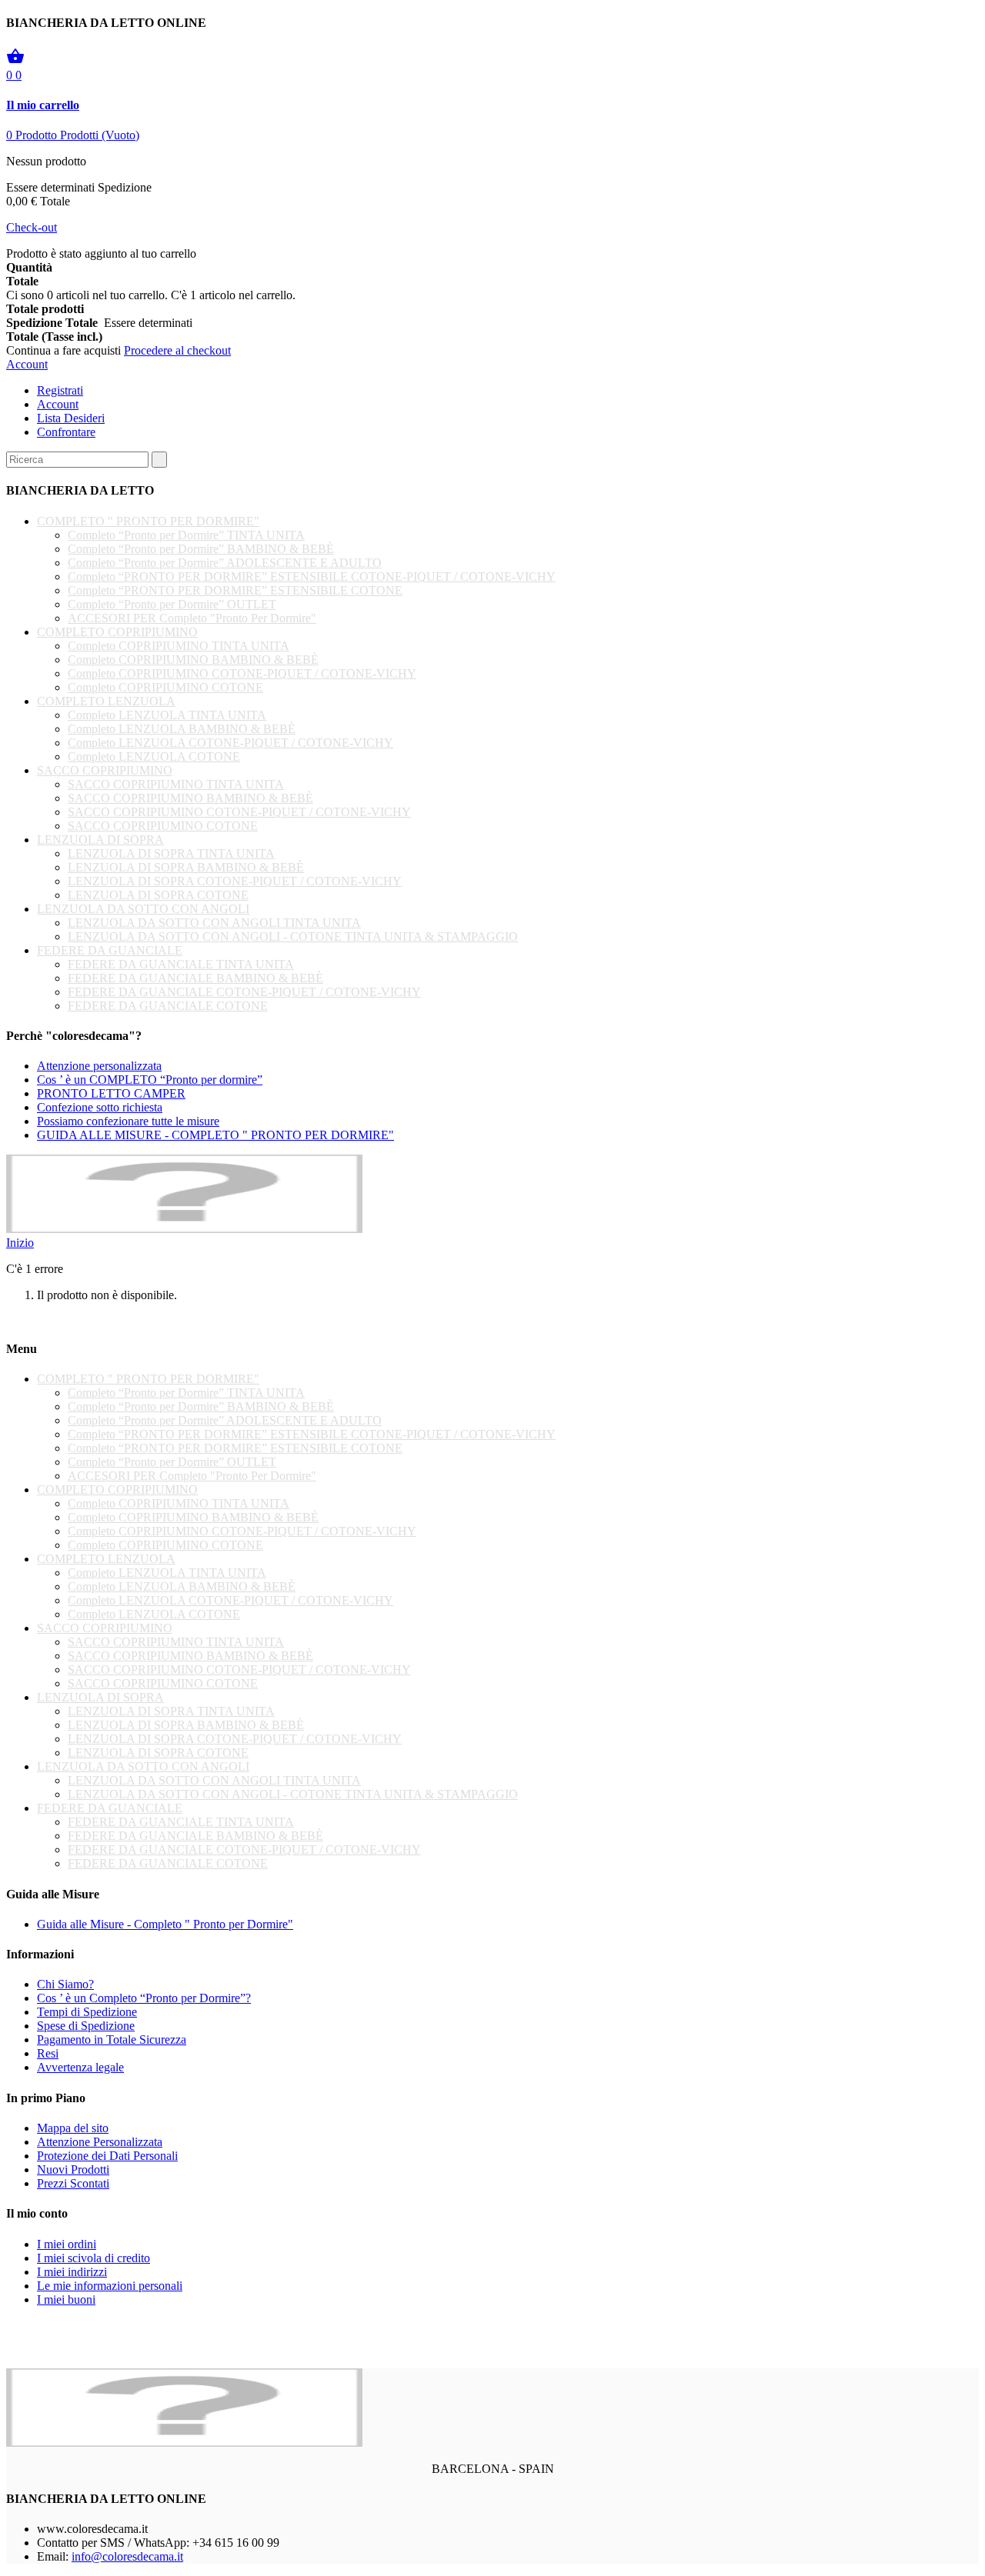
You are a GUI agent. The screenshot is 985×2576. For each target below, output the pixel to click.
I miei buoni (66, 2299)
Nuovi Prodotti (73, 2169)
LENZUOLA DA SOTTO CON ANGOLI (143, 909)
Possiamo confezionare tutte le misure (128, 1121)
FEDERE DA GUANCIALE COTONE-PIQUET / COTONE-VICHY (244, 992)
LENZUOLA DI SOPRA (100, 840)
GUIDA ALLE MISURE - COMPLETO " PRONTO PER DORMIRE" (215, 1135)
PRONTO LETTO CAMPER (111, 1093)
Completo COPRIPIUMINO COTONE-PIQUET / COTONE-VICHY (242, 673)
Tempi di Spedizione (87, 2012)
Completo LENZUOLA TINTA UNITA (167, 715)
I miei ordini (67, 2244)
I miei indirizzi (72, 2272)
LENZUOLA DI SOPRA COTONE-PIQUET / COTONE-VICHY (235, 881)
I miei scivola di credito (93, 2258)
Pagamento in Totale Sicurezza (112, 2039)
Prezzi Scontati (73, 2183)
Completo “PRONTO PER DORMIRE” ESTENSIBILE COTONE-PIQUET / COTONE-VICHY (312, 577)
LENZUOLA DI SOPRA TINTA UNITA (171, 853)
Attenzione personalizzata (99, 1066)
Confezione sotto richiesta (100, 1107)
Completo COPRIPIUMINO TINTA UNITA (179, 646)
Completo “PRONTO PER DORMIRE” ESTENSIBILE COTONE (235, 590)
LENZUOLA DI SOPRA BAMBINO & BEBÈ (186, 867)
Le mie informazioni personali (110, 2286)
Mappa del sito (73, 2128)
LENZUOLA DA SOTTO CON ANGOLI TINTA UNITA (214, 923)
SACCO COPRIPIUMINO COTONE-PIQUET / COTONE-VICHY (239, 812)
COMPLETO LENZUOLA (106, 701)
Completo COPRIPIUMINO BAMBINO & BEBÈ (193, 660)
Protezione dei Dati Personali (107, 2156)
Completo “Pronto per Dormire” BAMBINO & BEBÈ (201, 549)
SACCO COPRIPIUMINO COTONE (163, 826)
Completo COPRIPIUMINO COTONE (165, 687)
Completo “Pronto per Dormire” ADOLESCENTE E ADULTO (225, 563)
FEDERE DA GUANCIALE (110, 950)
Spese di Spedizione (86, 2026)
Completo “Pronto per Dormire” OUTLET (172, 604)
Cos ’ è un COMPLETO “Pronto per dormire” (150, 1080)
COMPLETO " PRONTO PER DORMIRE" (148, 521)
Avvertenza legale (80, 2067)
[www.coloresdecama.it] (184, 1229)
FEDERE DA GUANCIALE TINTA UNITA (181, 964)
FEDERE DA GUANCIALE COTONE (168, 1006)
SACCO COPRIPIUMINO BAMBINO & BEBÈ (190, 798)
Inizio (20, 1243)
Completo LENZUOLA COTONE (154, 756)
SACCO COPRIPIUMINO (105, 770)
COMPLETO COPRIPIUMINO (117, 632)
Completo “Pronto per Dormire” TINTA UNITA (186, 535)
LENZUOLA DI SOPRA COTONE (158, 895)
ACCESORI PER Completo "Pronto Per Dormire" (192, 618)
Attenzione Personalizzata (100, 2142)
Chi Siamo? (65, 1984)
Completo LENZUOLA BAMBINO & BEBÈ (182, 729)
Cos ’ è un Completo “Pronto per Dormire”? (144, 1998)
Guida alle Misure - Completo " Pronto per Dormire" (165, 1924)
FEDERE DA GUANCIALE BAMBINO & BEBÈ (195, 978)
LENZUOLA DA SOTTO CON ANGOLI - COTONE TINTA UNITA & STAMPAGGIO (293, 936)
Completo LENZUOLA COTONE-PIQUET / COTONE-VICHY (230, 743)
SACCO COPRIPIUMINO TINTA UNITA (176, 784)
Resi (48, 2053)
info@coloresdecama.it (127, 2556)
